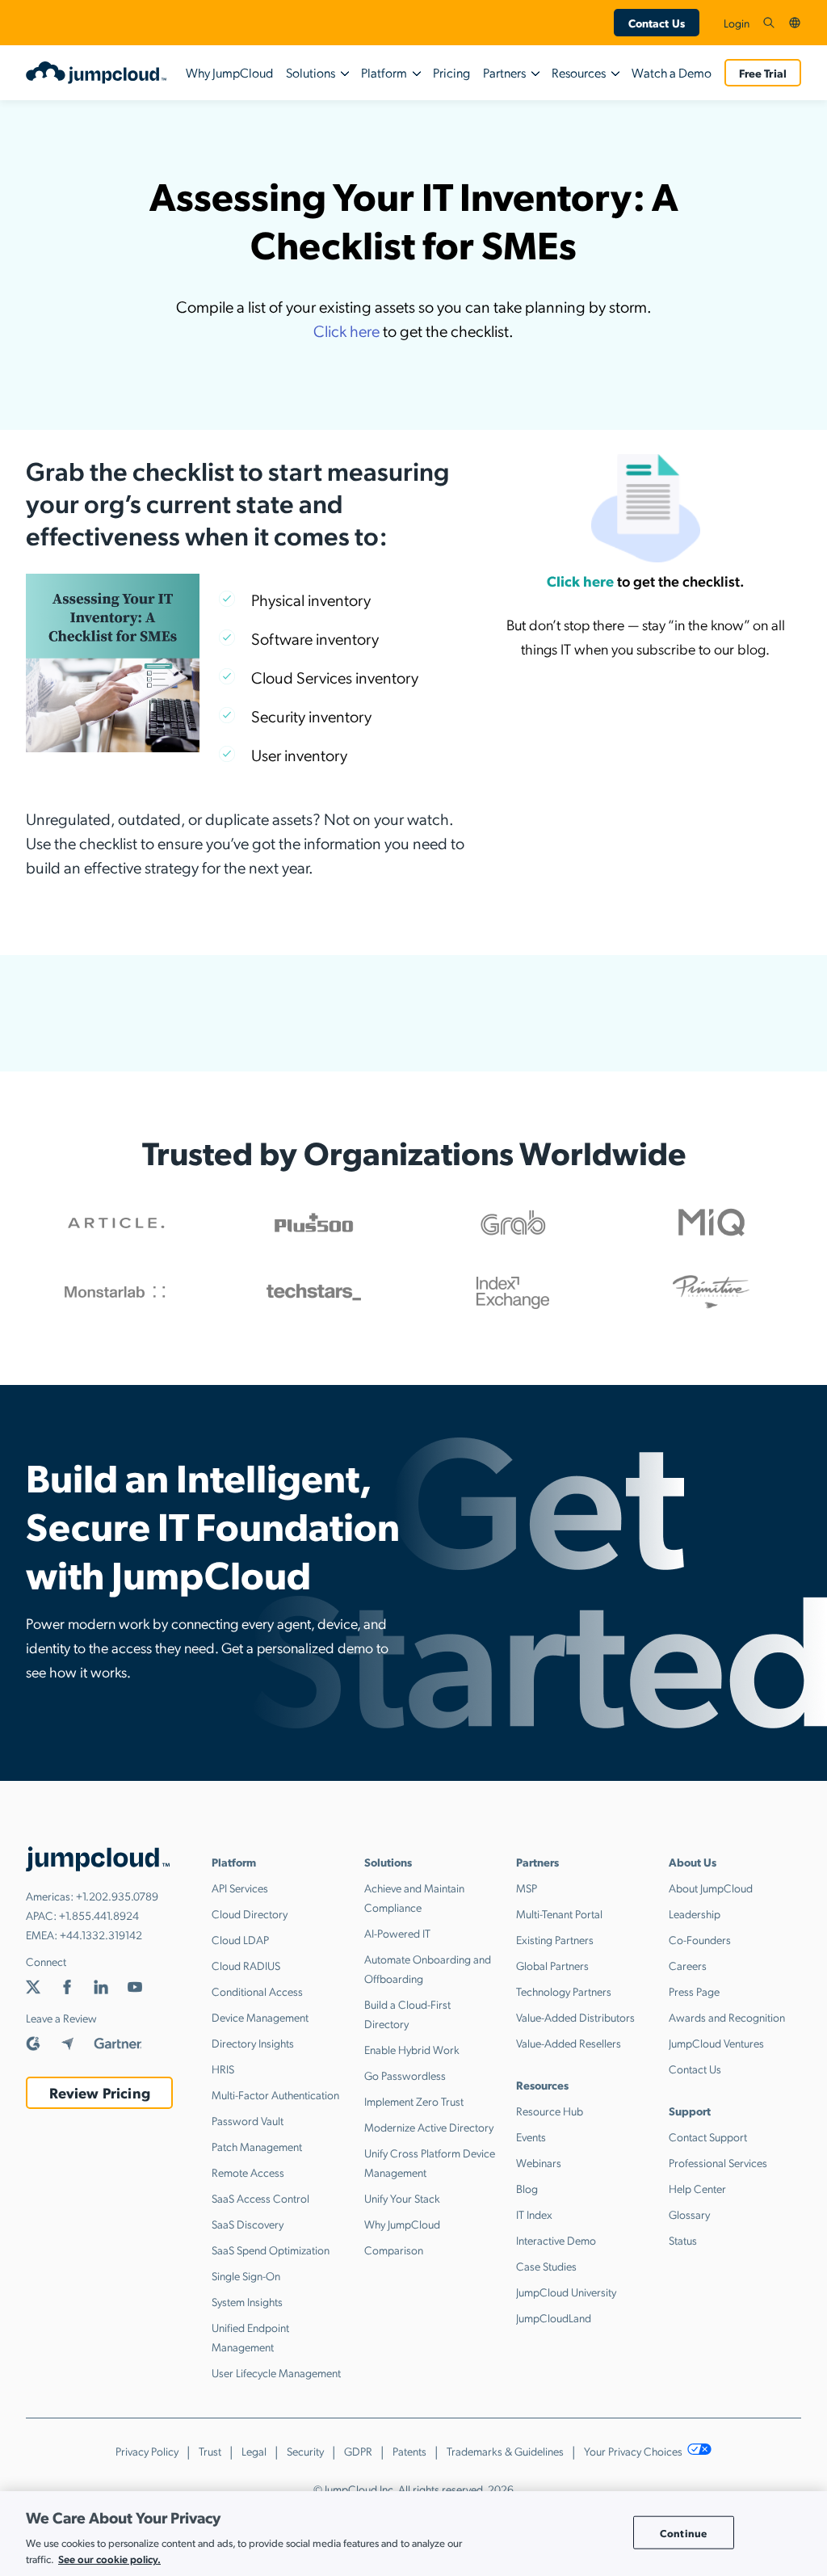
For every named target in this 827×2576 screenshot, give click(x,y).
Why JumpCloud (229, 72)
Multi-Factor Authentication (275, 2094)
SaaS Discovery (248, 2224)
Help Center (697, 2188)
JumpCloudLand (554, 2317)
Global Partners (552, 1965)
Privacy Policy (147, 2451)
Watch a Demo (672, 72)
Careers (688, 1965)
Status (683, 2240)
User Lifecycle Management (276, 2372)
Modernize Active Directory (429, 2127)
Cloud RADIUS (246, 1965)
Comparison (394, 2250)
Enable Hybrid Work (412, 2049)
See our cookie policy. (109, 2559)
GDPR (358, 2451)
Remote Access (248, 2172)
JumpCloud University (566, 2292)
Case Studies (546, 2266)
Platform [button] (384, 72)
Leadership (695, 1913)
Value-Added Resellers (569, 2043)
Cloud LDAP (240, 1939)
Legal (254, 2451)
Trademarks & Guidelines (505, 2451)
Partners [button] (504, 72)
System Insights (247, 2301)
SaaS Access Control (260, 2198)
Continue (683, 2532)
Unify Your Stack (402, 2198)
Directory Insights (253, 2043)
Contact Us (657, 23)
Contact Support (708, 2136)
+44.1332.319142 (101, 1934)
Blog (527, 2188)
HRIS (223, 2069)
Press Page (694, 1991)
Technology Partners (564, 1991)
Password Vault (248, 2120)
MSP (527, 1888)
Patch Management (257, 2146)
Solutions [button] (311, 72)
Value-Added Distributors (575, 2017)
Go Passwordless (405, 2075)
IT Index (534, 2214)
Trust (210, 2451)
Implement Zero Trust (414, 2101)
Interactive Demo (556, 2240)
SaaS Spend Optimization (271, 2250)
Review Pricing (100, 2092)
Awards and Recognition (727, 2017)
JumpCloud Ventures (716, 2043)
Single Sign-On (246, 2275)
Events (531, 2136)
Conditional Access (257, 1991)
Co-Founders (700, 1939)
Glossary (689, 2214)
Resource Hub (550, 2111)
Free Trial (763, 73)
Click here (346, 330)
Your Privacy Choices (634, 2451)
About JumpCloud (711, 1888)
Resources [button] (579, 72)
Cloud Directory (250, 1913)
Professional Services (718, 2162)
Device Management (260, 2017)
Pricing (451, 72)
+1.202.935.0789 (117, 1896)
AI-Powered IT (397, 1933)
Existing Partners (555, 1939)
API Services (240, 1888)
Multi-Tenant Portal (559, 1913)
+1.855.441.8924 (99, 1915)
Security (305, 2451)
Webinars (539, 2162)
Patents (409, 2451)
